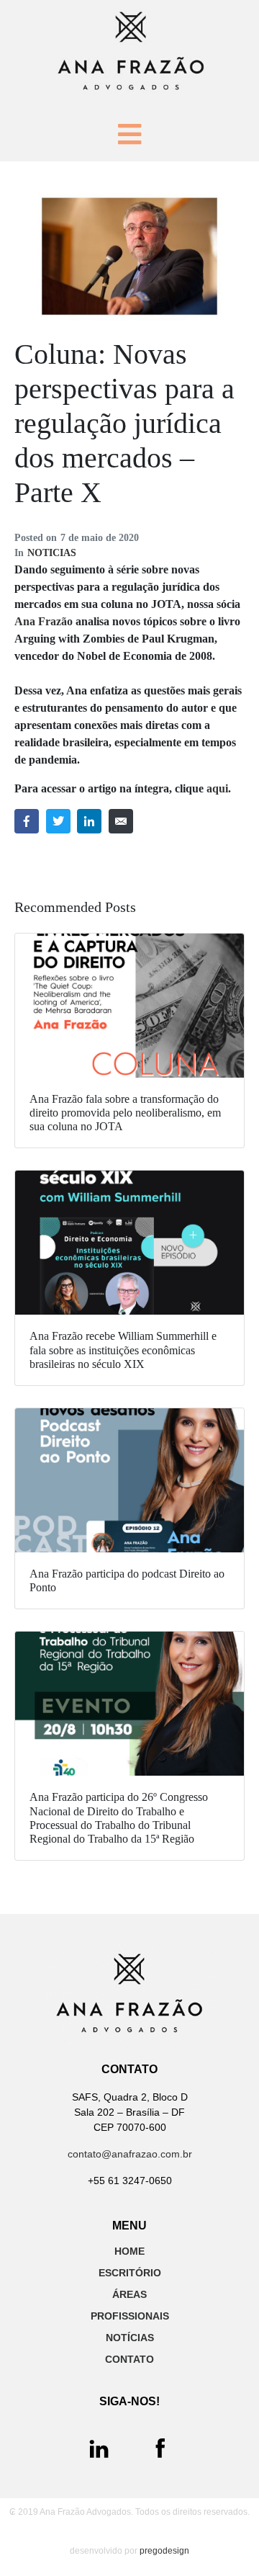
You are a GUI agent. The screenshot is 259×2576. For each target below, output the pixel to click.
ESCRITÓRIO (130, 2273)
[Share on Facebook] (27, 821)
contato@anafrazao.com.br (130, 2154)
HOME (129, 2251)
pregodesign (164, 2551)
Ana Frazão (44, 621)
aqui (217, 788)
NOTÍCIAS (130, 2338)
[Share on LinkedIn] (89, 821)
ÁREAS (129, 2294)
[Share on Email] (121, 821)
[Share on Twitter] (58, 821)
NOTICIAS (52, 553)
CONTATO (129, 2359)
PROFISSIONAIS (130, 2316)
